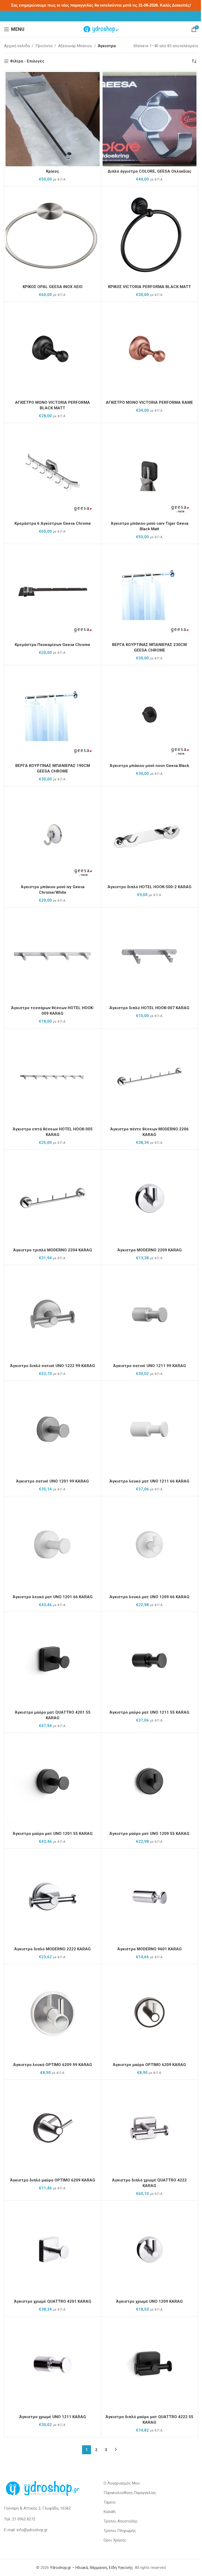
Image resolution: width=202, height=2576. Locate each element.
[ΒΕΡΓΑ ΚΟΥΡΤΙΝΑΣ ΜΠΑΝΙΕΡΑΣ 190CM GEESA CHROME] (53, 714)
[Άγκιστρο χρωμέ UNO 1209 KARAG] (150, 2249)
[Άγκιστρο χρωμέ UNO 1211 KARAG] (53, 2365)
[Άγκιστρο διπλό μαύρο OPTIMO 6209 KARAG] (53, 2128)
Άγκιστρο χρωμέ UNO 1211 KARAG (53, 2417)
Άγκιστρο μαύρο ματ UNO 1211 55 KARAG (149, 1712)
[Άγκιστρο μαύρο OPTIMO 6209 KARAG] (150, 2013)
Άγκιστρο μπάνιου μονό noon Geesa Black (149, 766)
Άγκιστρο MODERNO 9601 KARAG (150, 1949)
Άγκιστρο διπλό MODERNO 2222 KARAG (52, 1949)
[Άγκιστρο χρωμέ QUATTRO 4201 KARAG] (53, 2249)
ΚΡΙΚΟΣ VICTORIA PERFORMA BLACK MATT (150, 287)
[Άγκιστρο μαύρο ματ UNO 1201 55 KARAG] (53, 1781)
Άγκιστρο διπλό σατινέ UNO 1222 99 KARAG (52, 1366)
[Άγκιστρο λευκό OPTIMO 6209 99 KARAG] (53, 2013)
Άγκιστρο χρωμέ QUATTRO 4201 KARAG (53, 2301)
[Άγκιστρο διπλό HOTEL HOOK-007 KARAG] (150, 956)
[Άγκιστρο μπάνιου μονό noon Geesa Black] (150, 714)
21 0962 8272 (24, 2519)
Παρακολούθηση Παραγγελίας (130, 2493)
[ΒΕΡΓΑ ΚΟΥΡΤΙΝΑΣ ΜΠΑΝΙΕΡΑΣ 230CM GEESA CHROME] (150, 592)
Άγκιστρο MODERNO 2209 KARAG (150, 1250)
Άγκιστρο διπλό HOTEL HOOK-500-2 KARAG (150, 887)
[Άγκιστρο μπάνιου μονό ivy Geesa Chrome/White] (53, 835)
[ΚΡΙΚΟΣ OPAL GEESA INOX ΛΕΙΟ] (53, 235)
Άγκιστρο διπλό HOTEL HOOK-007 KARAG (149, 1008)
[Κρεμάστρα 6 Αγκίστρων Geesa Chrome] (53, 472)
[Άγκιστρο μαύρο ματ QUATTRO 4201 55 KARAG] (53, 1660)
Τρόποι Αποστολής (121, 2521)
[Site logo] (101, 29)
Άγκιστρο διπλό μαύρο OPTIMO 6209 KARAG (53, 2180)
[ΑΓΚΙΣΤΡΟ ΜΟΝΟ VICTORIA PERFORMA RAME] (150, 350)
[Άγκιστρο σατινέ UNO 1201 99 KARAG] (53, 1429)
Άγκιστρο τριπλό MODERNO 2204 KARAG (53, 1250)
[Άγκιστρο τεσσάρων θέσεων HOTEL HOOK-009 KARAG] (53, 956)
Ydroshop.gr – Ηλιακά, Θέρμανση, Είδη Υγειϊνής (91, 2568)
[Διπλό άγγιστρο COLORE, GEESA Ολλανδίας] (150, 119)
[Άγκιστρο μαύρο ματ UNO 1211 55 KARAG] (150, 1660)
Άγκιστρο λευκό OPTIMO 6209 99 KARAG (53, 2065)
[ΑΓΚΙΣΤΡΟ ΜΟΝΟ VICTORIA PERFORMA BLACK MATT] (53, 350)
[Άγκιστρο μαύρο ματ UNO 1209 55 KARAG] (150, 1781)
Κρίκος (53, 171)
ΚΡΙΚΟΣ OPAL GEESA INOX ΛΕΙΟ (53, 287)
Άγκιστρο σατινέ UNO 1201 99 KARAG (52, 1481)
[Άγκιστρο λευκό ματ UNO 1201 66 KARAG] (53, 1545)
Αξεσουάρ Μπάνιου (75, 46)
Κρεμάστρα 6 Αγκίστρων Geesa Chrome (53, 523)
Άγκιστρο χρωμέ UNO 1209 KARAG (149, 2301)
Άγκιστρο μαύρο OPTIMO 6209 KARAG (149, 2065)
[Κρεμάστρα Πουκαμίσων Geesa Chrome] (53, 592)
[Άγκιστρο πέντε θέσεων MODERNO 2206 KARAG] (150, 1077)
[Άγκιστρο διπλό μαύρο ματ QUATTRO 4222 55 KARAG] (150, 2365)
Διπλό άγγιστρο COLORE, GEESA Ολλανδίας (150, 171)
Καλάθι (110, 2512)
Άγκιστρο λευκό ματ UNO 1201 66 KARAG (53, 1597)
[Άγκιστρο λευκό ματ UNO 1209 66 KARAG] (150, 1545)
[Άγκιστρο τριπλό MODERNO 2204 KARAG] (53, 1198)
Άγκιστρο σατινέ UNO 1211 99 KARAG (150, 1366)
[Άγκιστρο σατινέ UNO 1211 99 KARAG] (150, 1314)
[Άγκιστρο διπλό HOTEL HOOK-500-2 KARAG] (150, 835)
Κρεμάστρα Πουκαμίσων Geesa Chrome (52, 645)
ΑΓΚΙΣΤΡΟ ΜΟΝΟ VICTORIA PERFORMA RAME (149, 402)
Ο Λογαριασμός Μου (122, 2483)
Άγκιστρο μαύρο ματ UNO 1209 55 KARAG (149, 1834)
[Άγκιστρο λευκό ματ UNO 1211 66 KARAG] (150, 1429)
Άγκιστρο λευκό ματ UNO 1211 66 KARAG (149, 1481)
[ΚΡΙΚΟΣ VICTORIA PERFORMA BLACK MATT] (150, 235)
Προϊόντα (44, 46)
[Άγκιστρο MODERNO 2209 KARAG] (150, 1198)
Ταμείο (110, 2502)
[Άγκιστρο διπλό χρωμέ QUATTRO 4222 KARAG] (150, 2128)
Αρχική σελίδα (17, 46)
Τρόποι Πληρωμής (120, 2531)
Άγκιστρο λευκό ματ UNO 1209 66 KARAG (149, 1597)
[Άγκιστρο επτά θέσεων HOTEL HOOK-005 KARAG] (53, 1077)
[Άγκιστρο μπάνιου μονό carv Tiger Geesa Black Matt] (150, 472)
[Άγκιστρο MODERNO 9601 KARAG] (150, 1897)
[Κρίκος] (53, 119)
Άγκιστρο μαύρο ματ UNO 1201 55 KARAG (53, 1834)
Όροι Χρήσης (115, 2540)
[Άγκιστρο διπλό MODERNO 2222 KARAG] (53, 1897)
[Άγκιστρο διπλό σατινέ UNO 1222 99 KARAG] (53, 1314)
